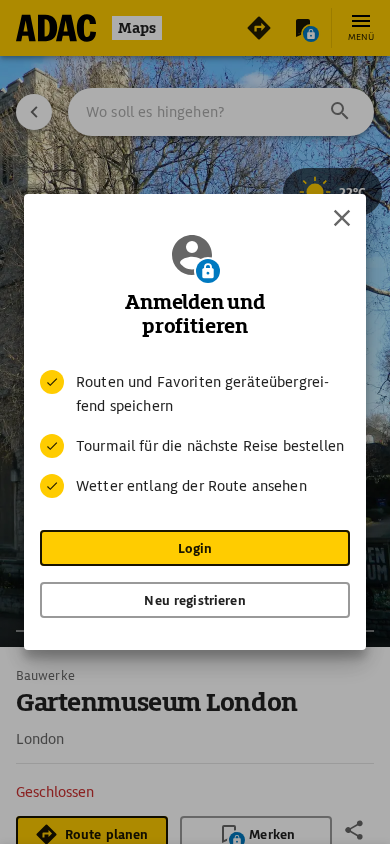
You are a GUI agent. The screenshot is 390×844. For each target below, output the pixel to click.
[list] (195, 434)
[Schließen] (342, 218)
